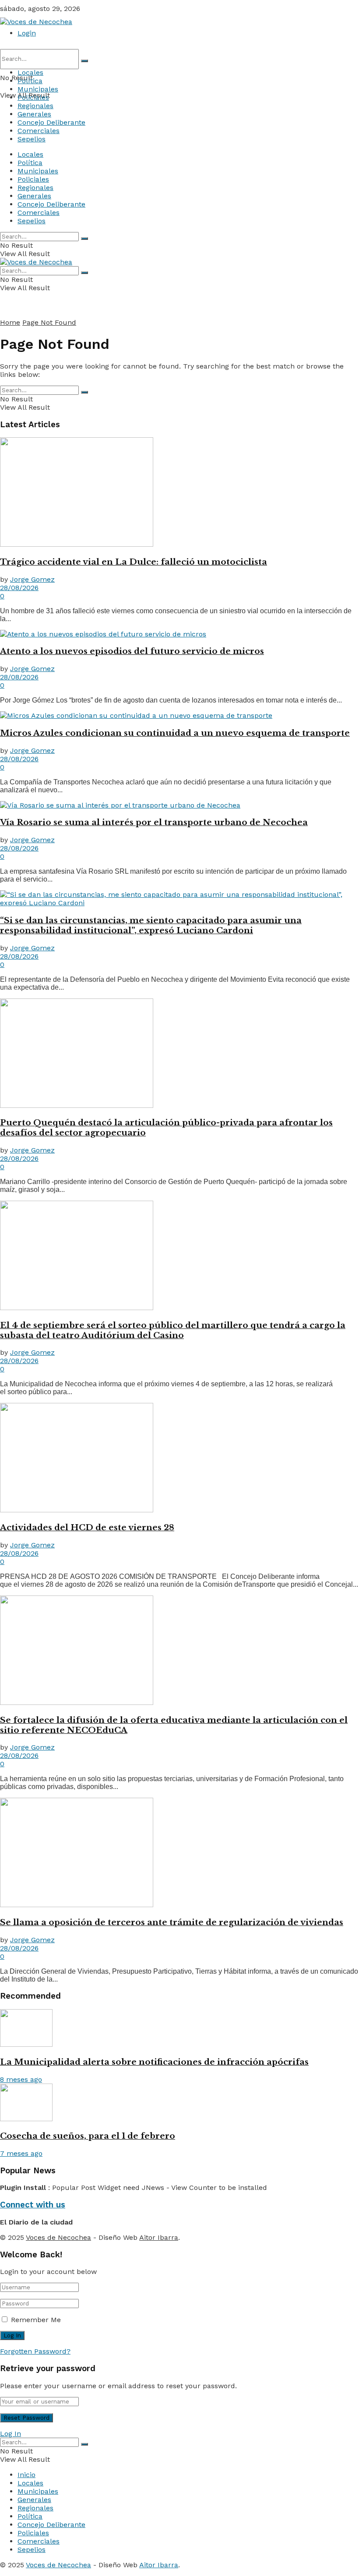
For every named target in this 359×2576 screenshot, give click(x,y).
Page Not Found (49, 322)
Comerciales (39, 131)
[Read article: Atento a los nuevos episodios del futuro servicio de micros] (179, 634)
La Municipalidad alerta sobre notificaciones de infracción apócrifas (154, 2062)
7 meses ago (21, 2153)
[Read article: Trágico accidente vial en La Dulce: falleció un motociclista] (179, 493)
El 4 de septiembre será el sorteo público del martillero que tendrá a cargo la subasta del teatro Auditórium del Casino (173, 1330)
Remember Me (36, 2320)
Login (27, 33)
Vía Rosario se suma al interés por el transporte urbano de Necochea (154, 822)
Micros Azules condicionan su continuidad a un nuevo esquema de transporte (175, 733)
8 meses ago (21, 2079)
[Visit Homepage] (36, 22)
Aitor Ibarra (159, 2237)
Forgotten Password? (35, 2351)
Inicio (26, 2475)
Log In (11, 2434)
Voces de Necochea (58, 2237)
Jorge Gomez (32, 579)
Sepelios (32, 139)
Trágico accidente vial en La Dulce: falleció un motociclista (134, 562)
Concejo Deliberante (51, 122)
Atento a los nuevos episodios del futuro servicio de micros (132, 651)
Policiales (33, 97)
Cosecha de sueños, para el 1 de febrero (88, 2136)
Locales (30, 72)
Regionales (35, 106)
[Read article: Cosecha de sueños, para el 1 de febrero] (179, 2103)
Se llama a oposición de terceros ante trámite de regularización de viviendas (172, 1922)
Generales (34, 114)
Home (10, 322)
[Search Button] (84, 61)
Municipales (38, 89)
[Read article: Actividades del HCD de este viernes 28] (179, 1458)
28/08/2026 (19, 588)
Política (30, 81)
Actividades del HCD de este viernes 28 (87, 1527)
